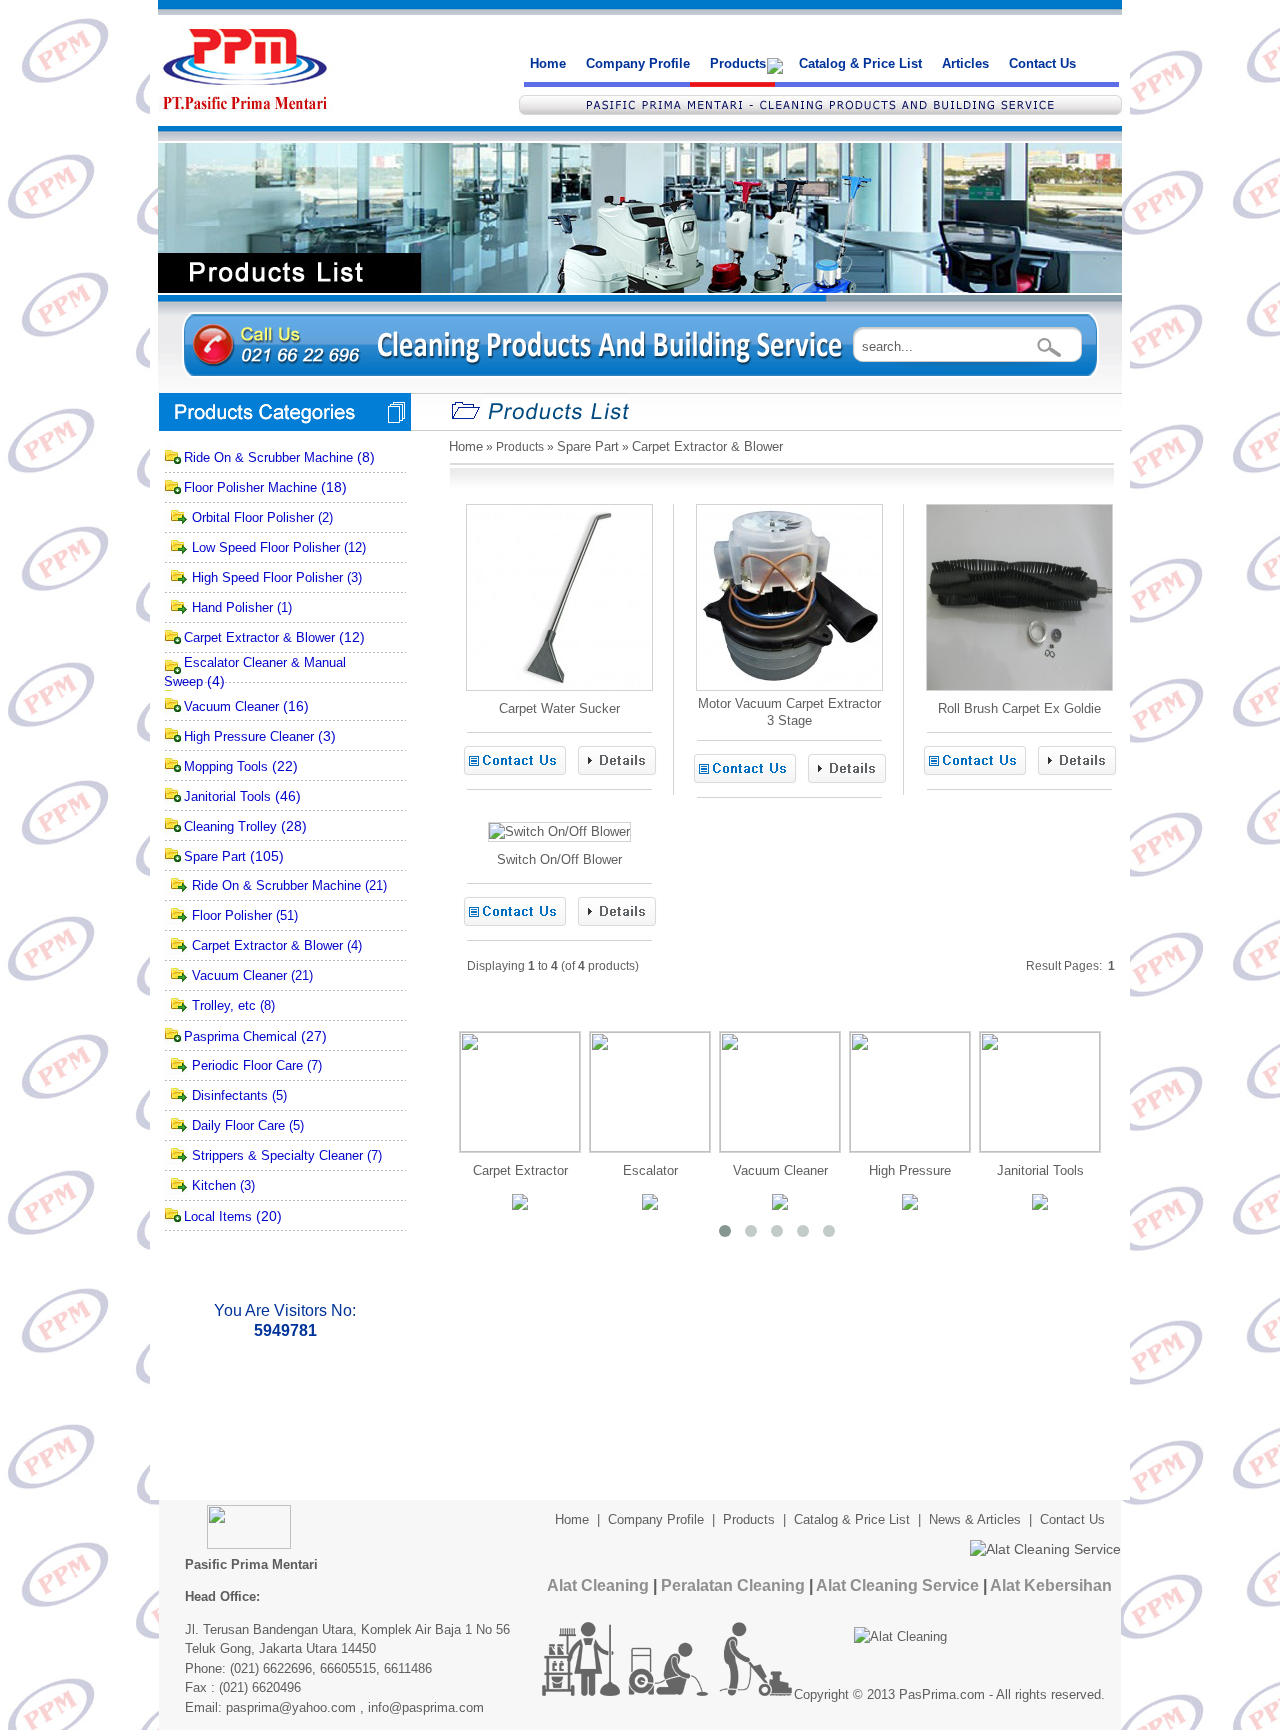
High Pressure (910, 1170)
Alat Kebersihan (1051, 1585)
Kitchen (214, 1185)
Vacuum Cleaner (231, 706)
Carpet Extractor (520, 1170)
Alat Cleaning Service (897, 1585)
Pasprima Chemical (240, 1036)
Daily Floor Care (238, 1125)
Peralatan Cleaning (733, 1585)
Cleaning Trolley (230, 826)
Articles (965, 63)
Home (548, 63)
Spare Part (215, 856)
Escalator (650, 1170)
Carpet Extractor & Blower (259, 637)
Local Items (218, 1216)
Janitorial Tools (227, 796)
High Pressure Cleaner (249, 736)
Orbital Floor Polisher (253, 517)
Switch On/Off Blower (559, 859)
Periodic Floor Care (247, 1065)
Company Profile (638, 63)
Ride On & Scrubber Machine (268, 457)
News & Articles (975, 1519)
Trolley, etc (224, 1005)
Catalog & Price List (860, 63)
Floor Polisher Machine (250, 487)
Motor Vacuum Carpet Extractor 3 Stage (789, 712)
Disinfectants (230, 1095)
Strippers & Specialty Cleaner (277, 1155)
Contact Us (1042, 63)
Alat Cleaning (598, 1585)
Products (738, 63)
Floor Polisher (232, 915)
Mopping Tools (226, 766)
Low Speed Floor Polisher (266, 547)
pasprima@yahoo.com (291, 1707)
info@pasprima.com (426, 1707)
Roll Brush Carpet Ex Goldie (1019, 708)
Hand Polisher (232, 607)
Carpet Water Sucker (559, 708)
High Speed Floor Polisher (267, 577)
